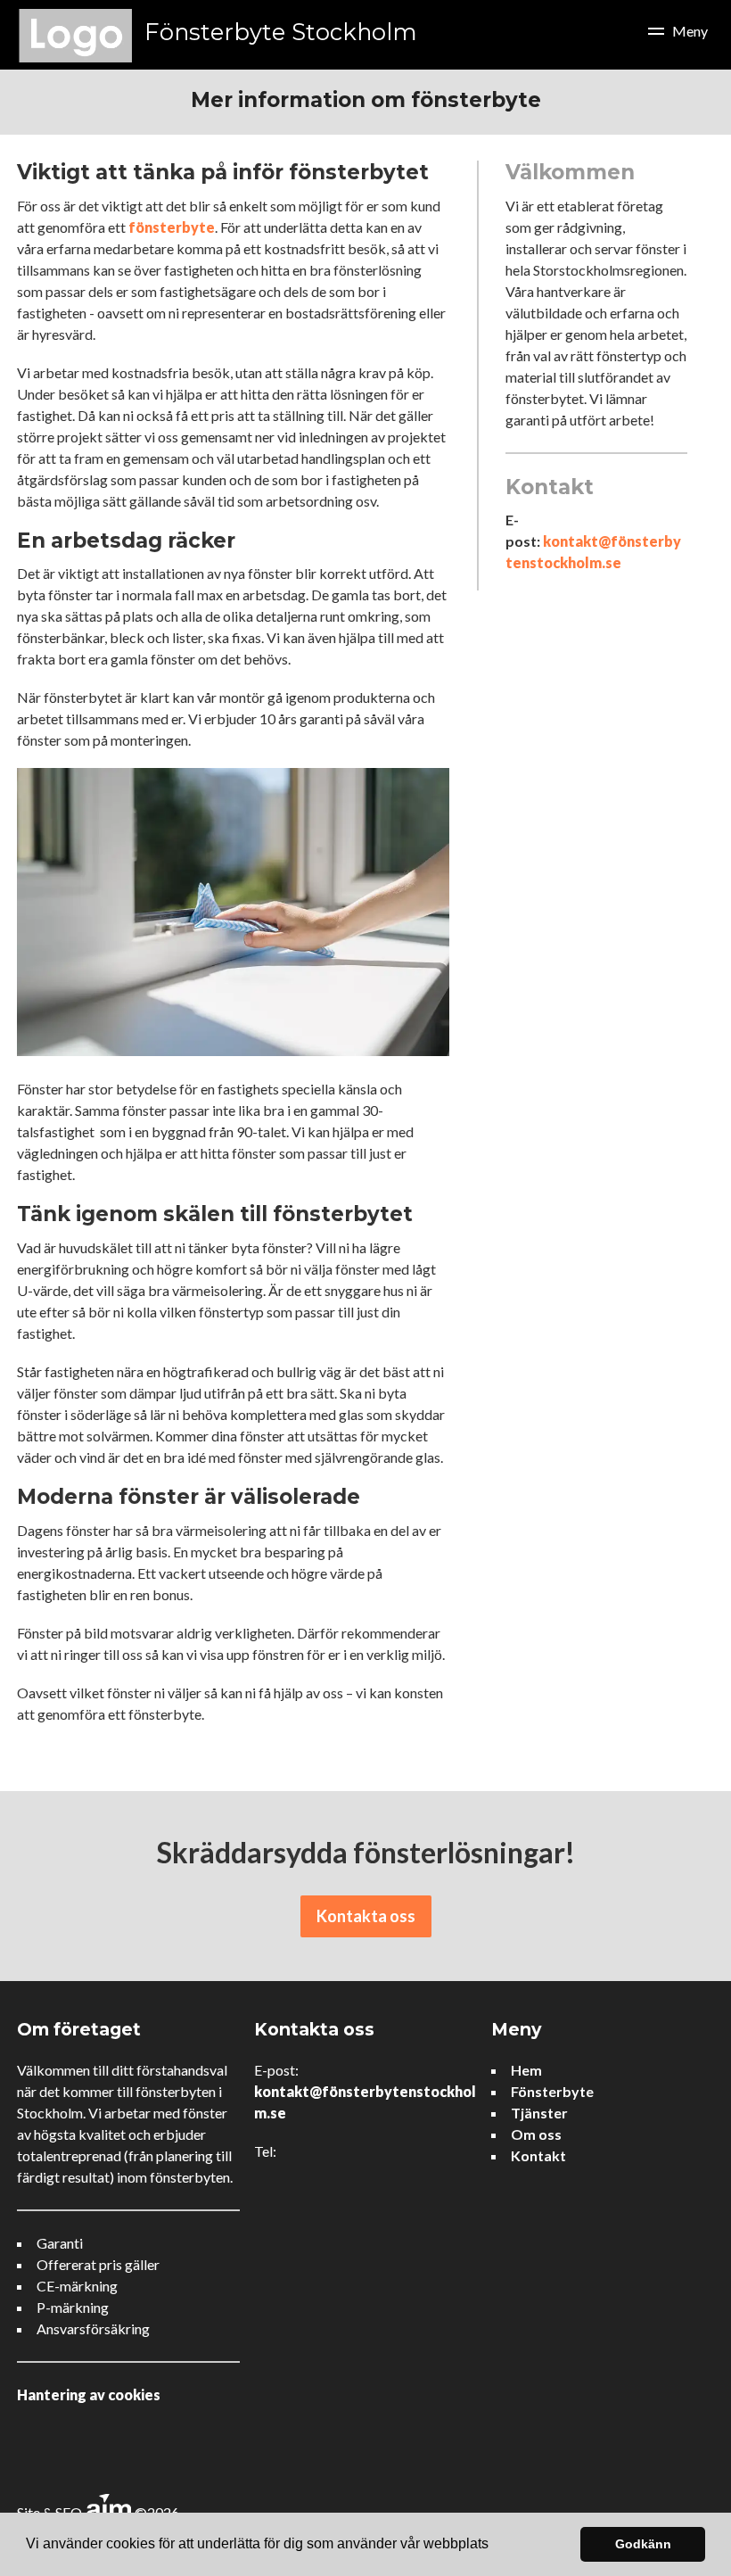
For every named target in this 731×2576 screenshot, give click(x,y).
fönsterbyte (172, 227)
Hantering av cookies (89, 2394)
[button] (495, 2546)
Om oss (536, 2134)
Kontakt (538, 2155)
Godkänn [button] (643, 2544)
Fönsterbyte (552, 2091)
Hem (526, 2070)
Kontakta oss (366, 1916)
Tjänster (539, 2113)
